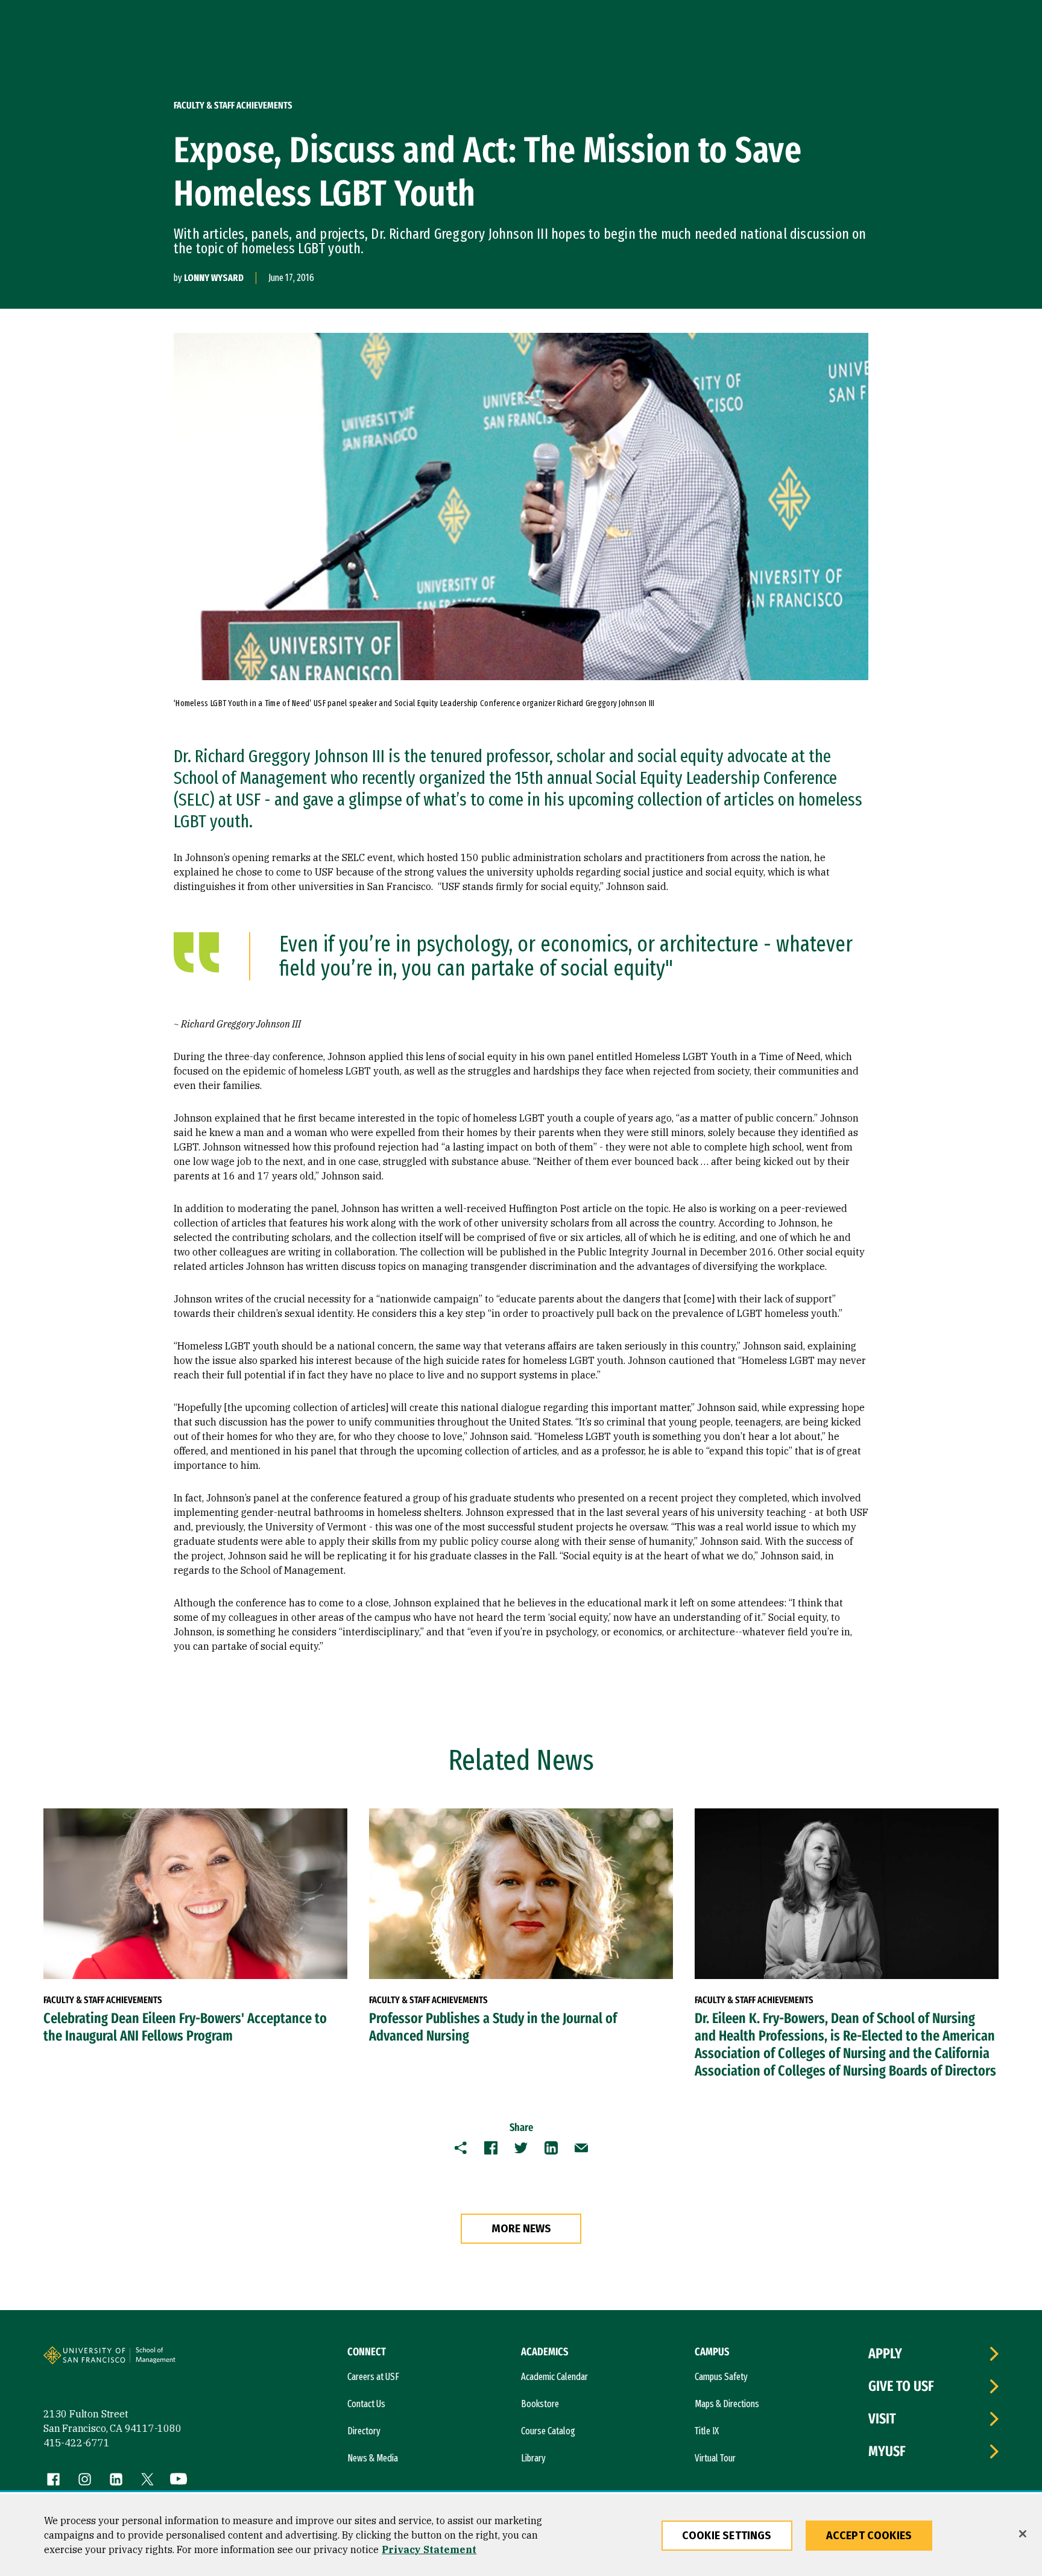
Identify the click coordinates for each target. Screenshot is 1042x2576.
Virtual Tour (715, 2458)
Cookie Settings (727, 2536)
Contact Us (366, 2404)
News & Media (373, 2458)
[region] (521, 2535)
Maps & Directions (727, 2404)
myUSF (887, 2451)
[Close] (1023, 2534)
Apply (885, 2353)
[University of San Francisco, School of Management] (174, 2360)
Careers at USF (373, 2377)
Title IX (707, 2431)
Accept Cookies (869, 2536)
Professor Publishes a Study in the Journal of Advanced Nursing (493, 2027)
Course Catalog (548, 2431)
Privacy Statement (429, 2549)
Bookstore (540, 2404)
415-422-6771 (77, 2443)
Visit (882, 2419)
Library (533, 2458)
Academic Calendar (554, 2377)
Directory (364, 2431)
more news (521, 2229)
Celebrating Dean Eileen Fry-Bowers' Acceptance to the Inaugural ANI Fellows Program (185, 2027)
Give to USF (901, 2386)
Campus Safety (721, 2377)
